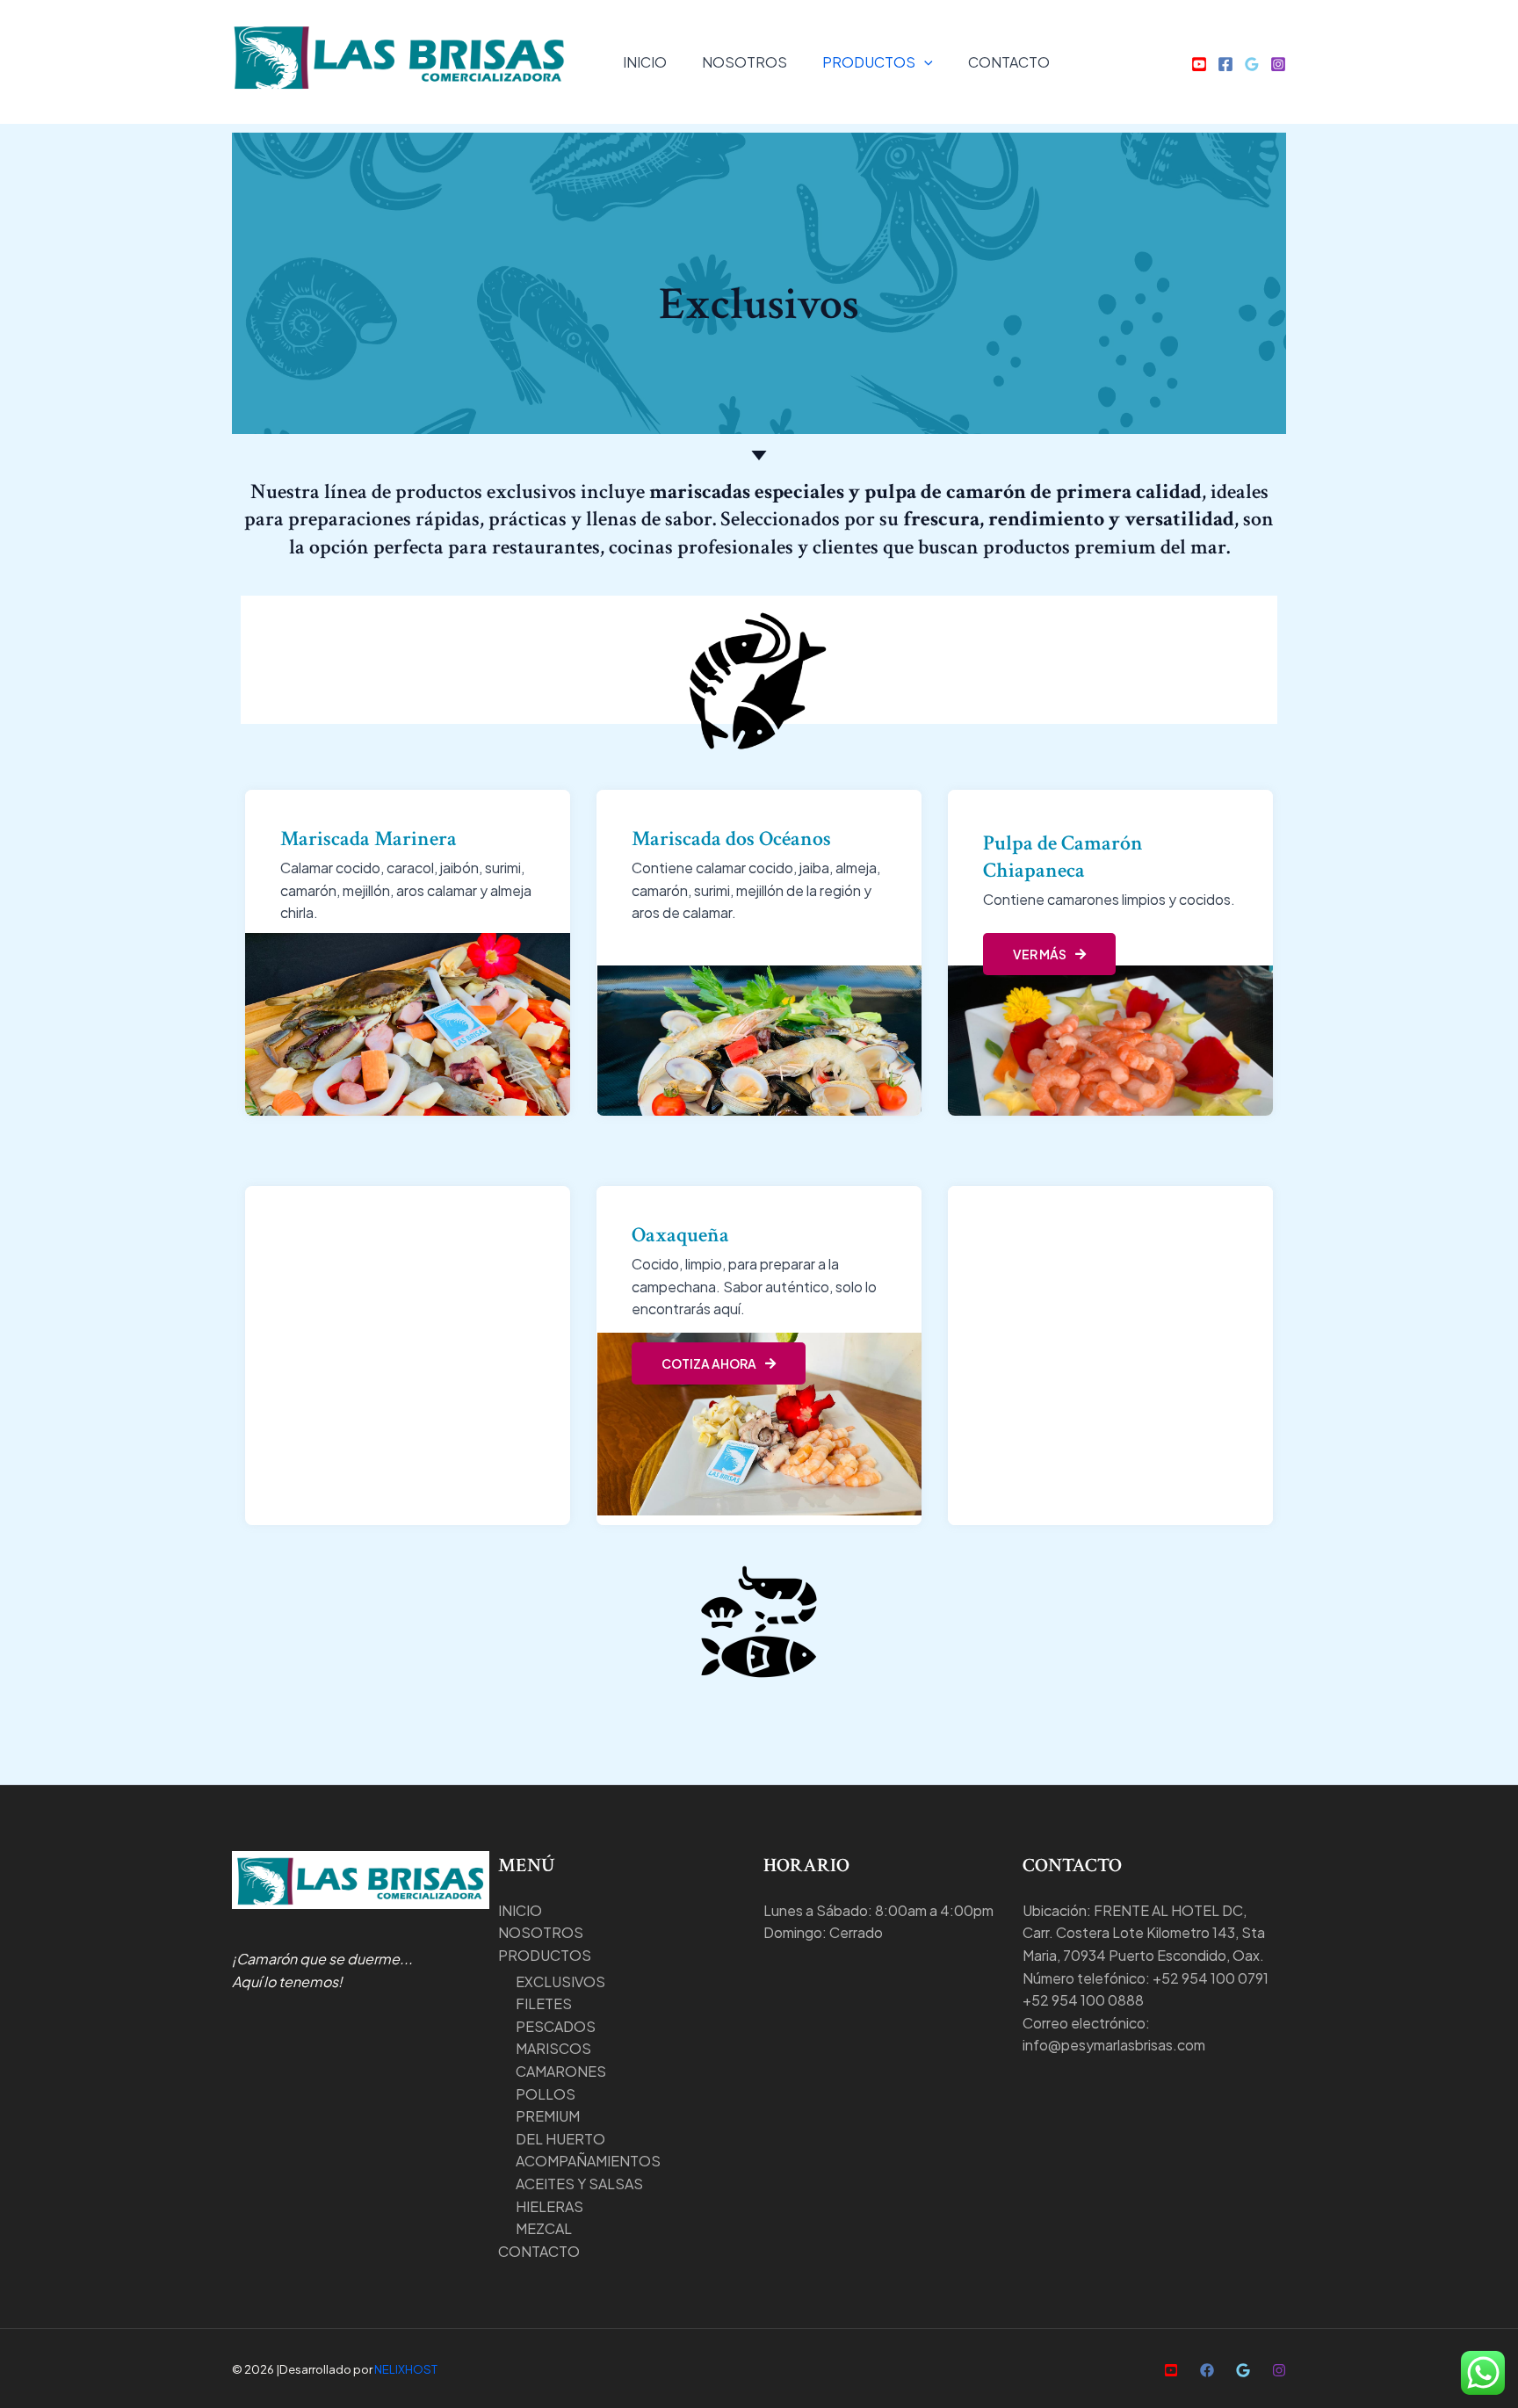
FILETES (544, 2003)
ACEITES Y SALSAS (579, 2184)
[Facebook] (1225, 64)
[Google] (1252, 64)
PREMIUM (548, 2116)
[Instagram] (1278, 64)
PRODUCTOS (869, 62)
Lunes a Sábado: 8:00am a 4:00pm (878, 1910)
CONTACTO (1009, 62)
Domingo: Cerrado (823, 1932)
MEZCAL (544, 2228)
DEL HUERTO (560, 2139)
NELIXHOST (406, 2369)
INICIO (645, 62)
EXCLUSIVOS (560, 1981)
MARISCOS (553, 2048)
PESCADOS (556, 2026)
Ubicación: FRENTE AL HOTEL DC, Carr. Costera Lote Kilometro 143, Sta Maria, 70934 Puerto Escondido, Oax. (1144, 1933)
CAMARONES (561, 2071)
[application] (924, 62)
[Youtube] (1199, 64)
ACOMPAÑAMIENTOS (588, 2161)
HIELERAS (549, 2206)
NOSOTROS (745, 62)
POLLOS (546, 2094)
